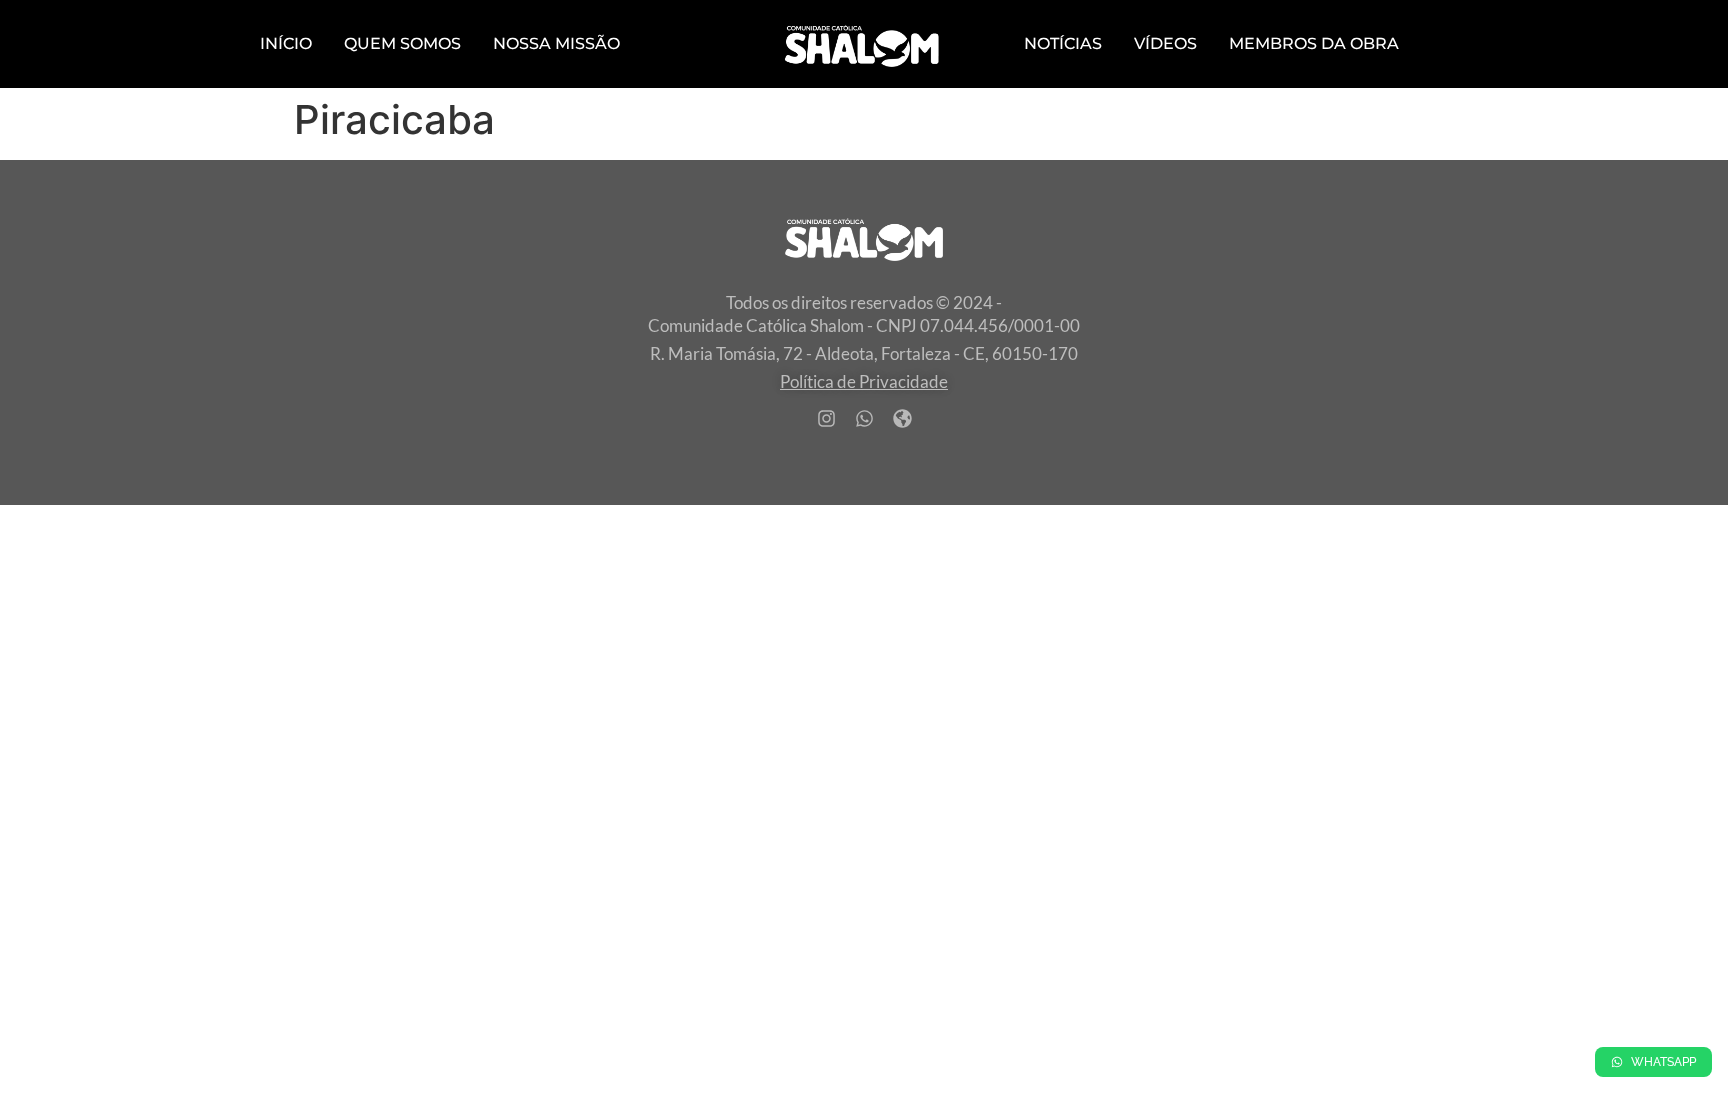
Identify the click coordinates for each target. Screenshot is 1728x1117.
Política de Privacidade (864, 381)
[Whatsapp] (864, 418)
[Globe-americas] (902, 418)
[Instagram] (826, 418)
